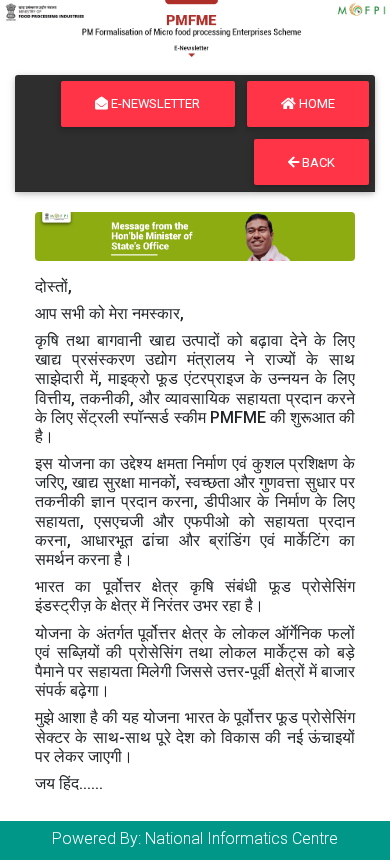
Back (317, 162)
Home (315, 103)
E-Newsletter (154, 103)
